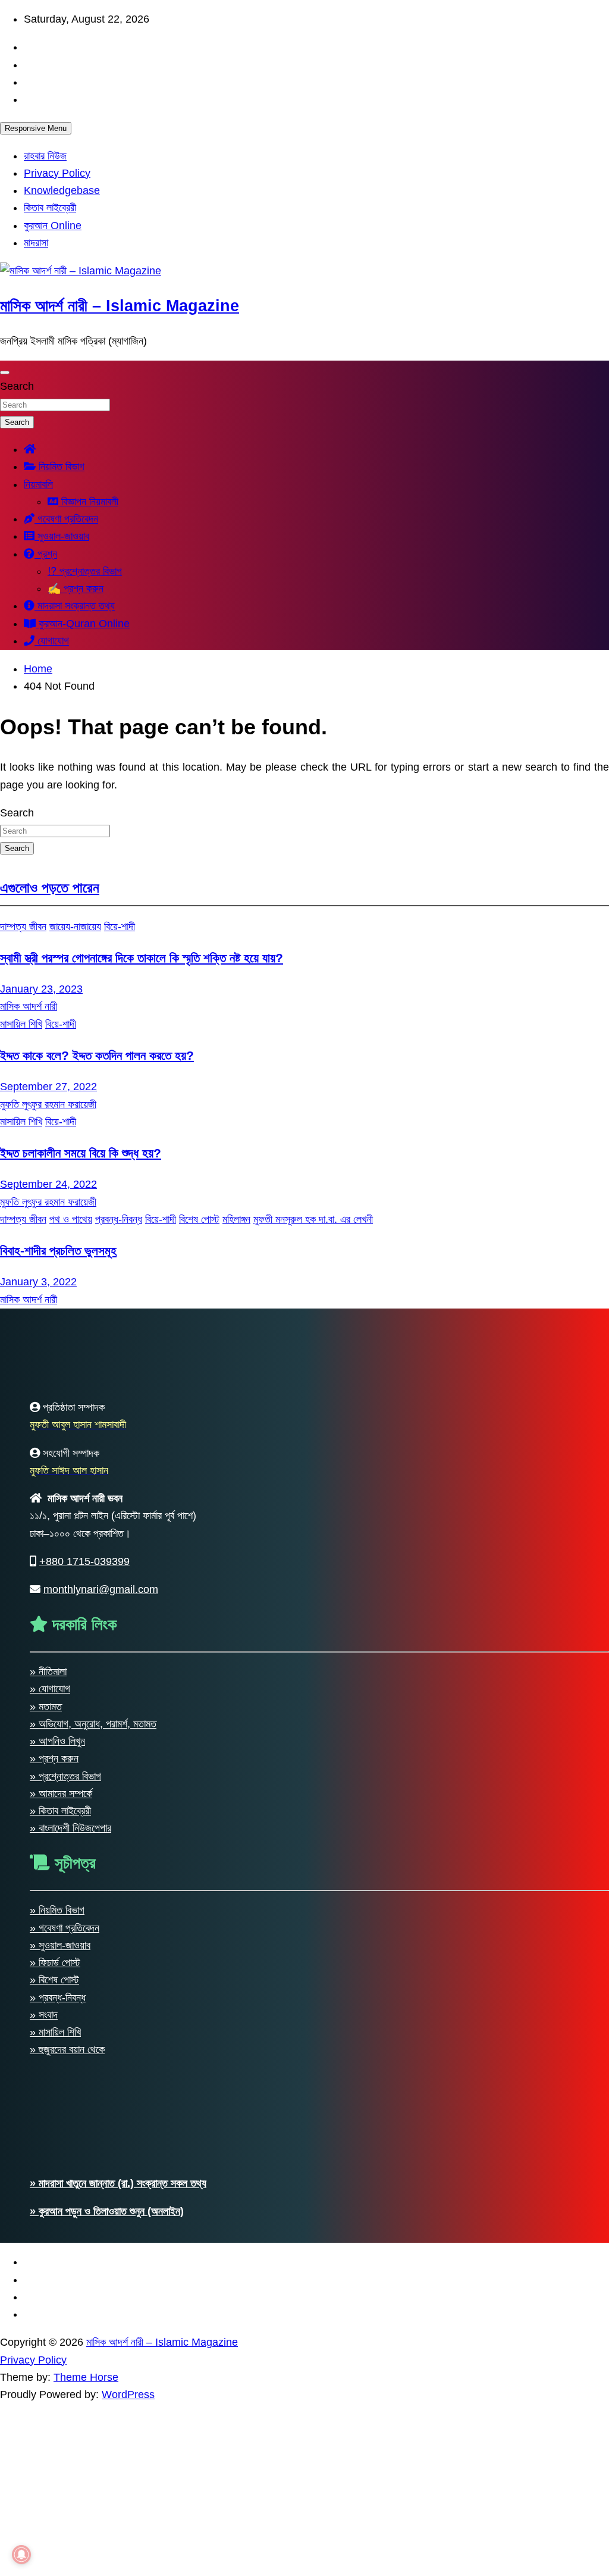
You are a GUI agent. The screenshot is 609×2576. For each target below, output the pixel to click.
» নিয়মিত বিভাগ (57, 1910)
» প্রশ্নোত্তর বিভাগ (65, 1776)
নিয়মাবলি (38, 484)
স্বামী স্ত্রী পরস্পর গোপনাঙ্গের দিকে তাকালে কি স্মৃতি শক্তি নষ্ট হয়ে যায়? (142, 958)
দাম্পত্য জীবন (23, 927)
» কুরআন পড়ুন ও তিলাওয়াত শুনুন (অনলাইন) (107, 2211)
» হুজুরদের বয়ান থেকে (67, 2049)
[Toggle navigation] (5, 373)
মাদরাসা (36, 243)
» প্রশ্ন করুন (54, 1758)
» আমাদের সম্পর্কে (61, 1794)
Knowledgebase (62, 190)
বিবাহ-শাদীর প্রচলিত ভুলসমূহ (58, 1251)
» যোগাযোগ (50, 1689)
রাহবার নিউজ (45, 156)
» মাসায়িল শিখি (55, 2032)
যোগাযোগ (52, 641)
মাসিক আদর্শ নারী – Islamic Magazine (120, 306)
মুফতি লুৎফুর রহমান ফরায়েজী (48, 1104)
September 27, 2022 (48, 1087)
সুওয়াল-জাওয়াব (62, 536)
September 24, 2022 (48, 1184)
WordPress (128, 2395)
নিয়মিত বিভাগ (60, 467)
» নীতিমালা (48, 1672)
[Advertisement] (304, 2487)
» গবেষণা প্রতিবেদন (65, 1928)
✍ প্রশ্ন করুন (76, 589)
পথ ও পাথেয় (71, 1219)
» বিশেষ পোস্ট (54, 1980)
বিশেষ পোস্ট (199, 1219)
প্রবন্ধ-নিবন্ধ (119, 1219)
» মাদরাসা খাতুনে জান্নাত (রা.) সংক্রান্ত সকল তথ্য (118, 2183)
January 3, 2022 (38, 1282)
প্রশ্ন (46, 554)
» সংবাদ (44, 2015)
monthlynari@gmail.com (101, 1589)
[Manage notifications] (21, 2555)
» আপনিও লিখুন (57, 1741)
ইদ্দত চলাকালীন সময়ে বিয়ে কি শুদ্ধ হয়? (81, 1153)
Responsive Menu (36, 128)
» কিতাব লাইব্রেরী (60, 1811)
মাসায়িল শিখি (21, 1024)
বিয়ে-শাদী (120, 927)
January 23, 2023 (41, 989)
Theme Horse (86, 2377)
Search (17, 386)
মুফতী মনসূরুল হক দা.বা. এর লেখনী (313, 1219)
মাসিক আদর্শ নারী (29, 1006)
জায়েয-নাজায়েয (75, 927)
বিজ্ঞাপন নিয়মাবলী (88, 502)
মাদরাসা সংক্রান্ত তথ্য (75, 606)
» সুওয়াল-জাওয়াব (60, 1945)
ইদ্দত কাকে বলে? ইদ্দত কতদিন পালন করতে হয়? (97, 1055)
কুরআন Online (53, 226)
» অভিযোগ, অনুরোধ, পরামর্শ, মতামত (93, 1724)
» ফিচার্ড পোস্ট (55, 1962)
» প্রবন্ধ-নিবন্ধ (58, 1998)
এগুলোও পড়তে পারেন (50, 888)
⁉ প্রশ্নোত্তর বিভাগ (85, 571)
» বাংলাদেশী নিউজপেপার (70, 1828)
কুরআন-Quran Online (83, 624)
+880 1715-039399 (84, 1561)
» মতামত (46, 1707)
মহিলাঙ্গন (236, 1219)
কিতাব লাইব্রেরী (50, 208)
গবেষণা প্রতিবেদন (66, 519)
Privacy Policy (57, 173)
